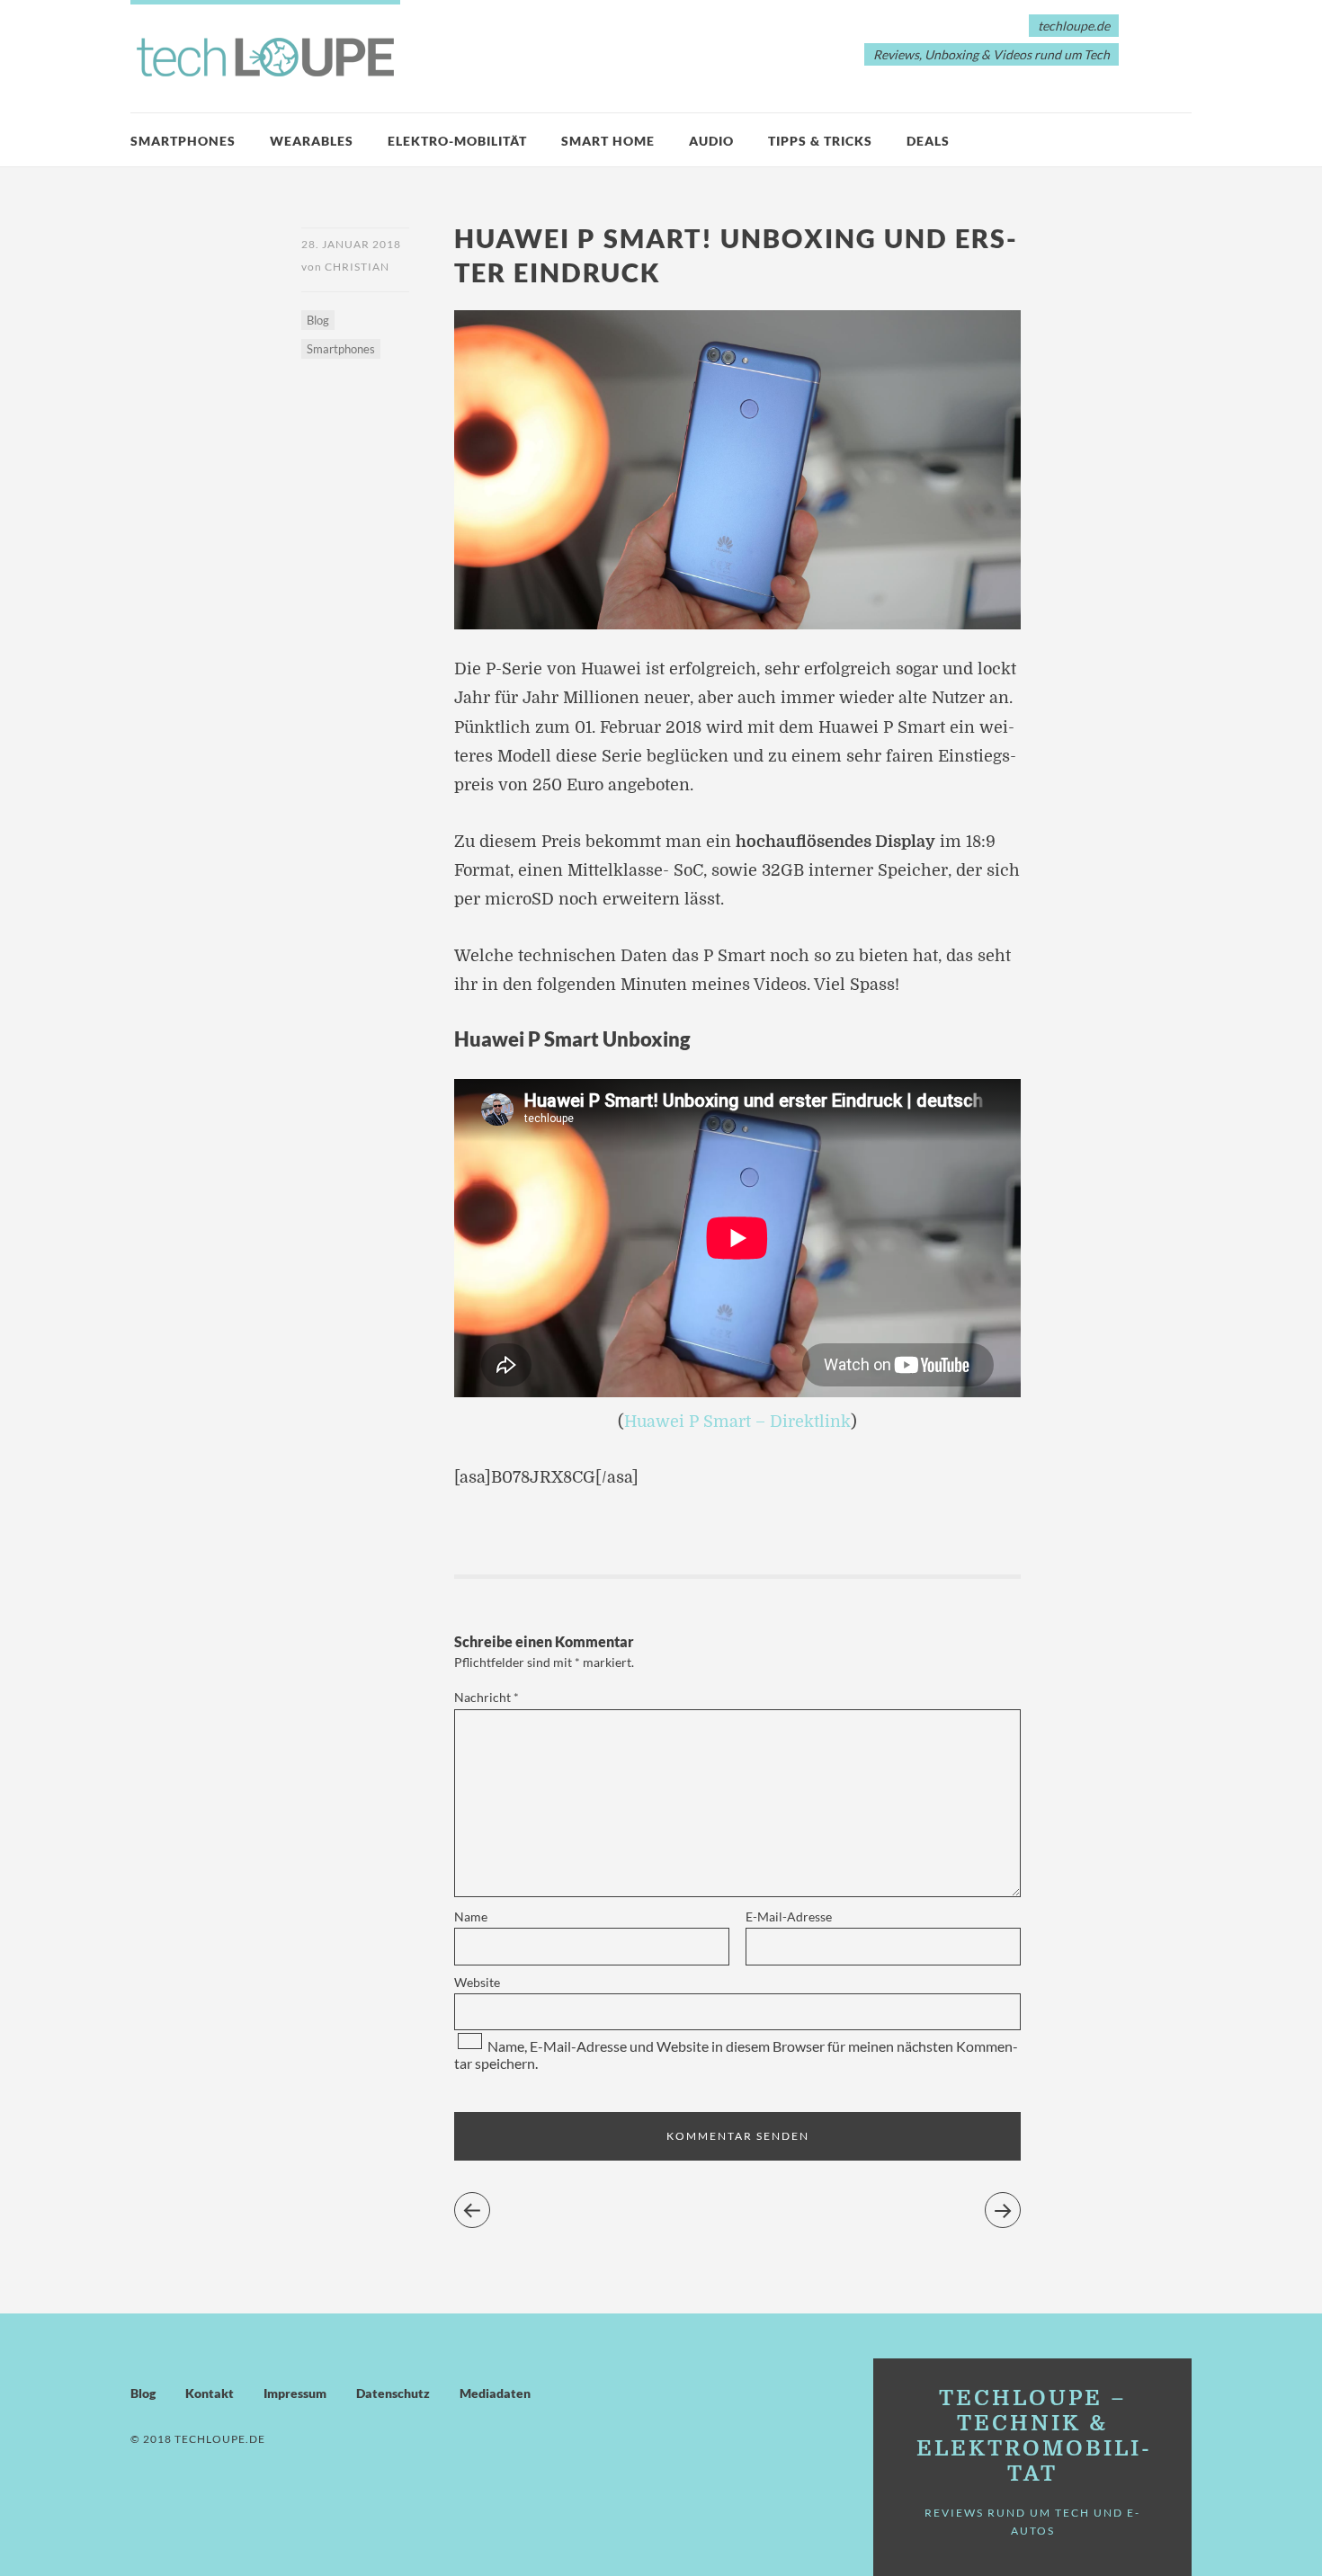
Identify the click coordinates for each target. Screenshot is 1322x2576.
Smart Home (608, 141)
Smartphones (183, 141)
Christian (357, 267)
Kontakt (210, 2393)
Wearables (312, 141)
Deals (928, 141)
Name (471, 1916)
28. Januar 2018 (351, 244)
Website (477, 1982)
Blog (318, 320)
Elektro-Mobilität (457, 141)
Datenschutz (393, 2393)
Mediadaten (495, 2393)
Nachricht (487, 1697)
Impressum (295, 2393)
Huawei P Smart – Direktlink (737, 1422)
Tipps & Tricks (820, 141)
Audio (711, 141)
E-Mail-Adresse (789, 1916)
